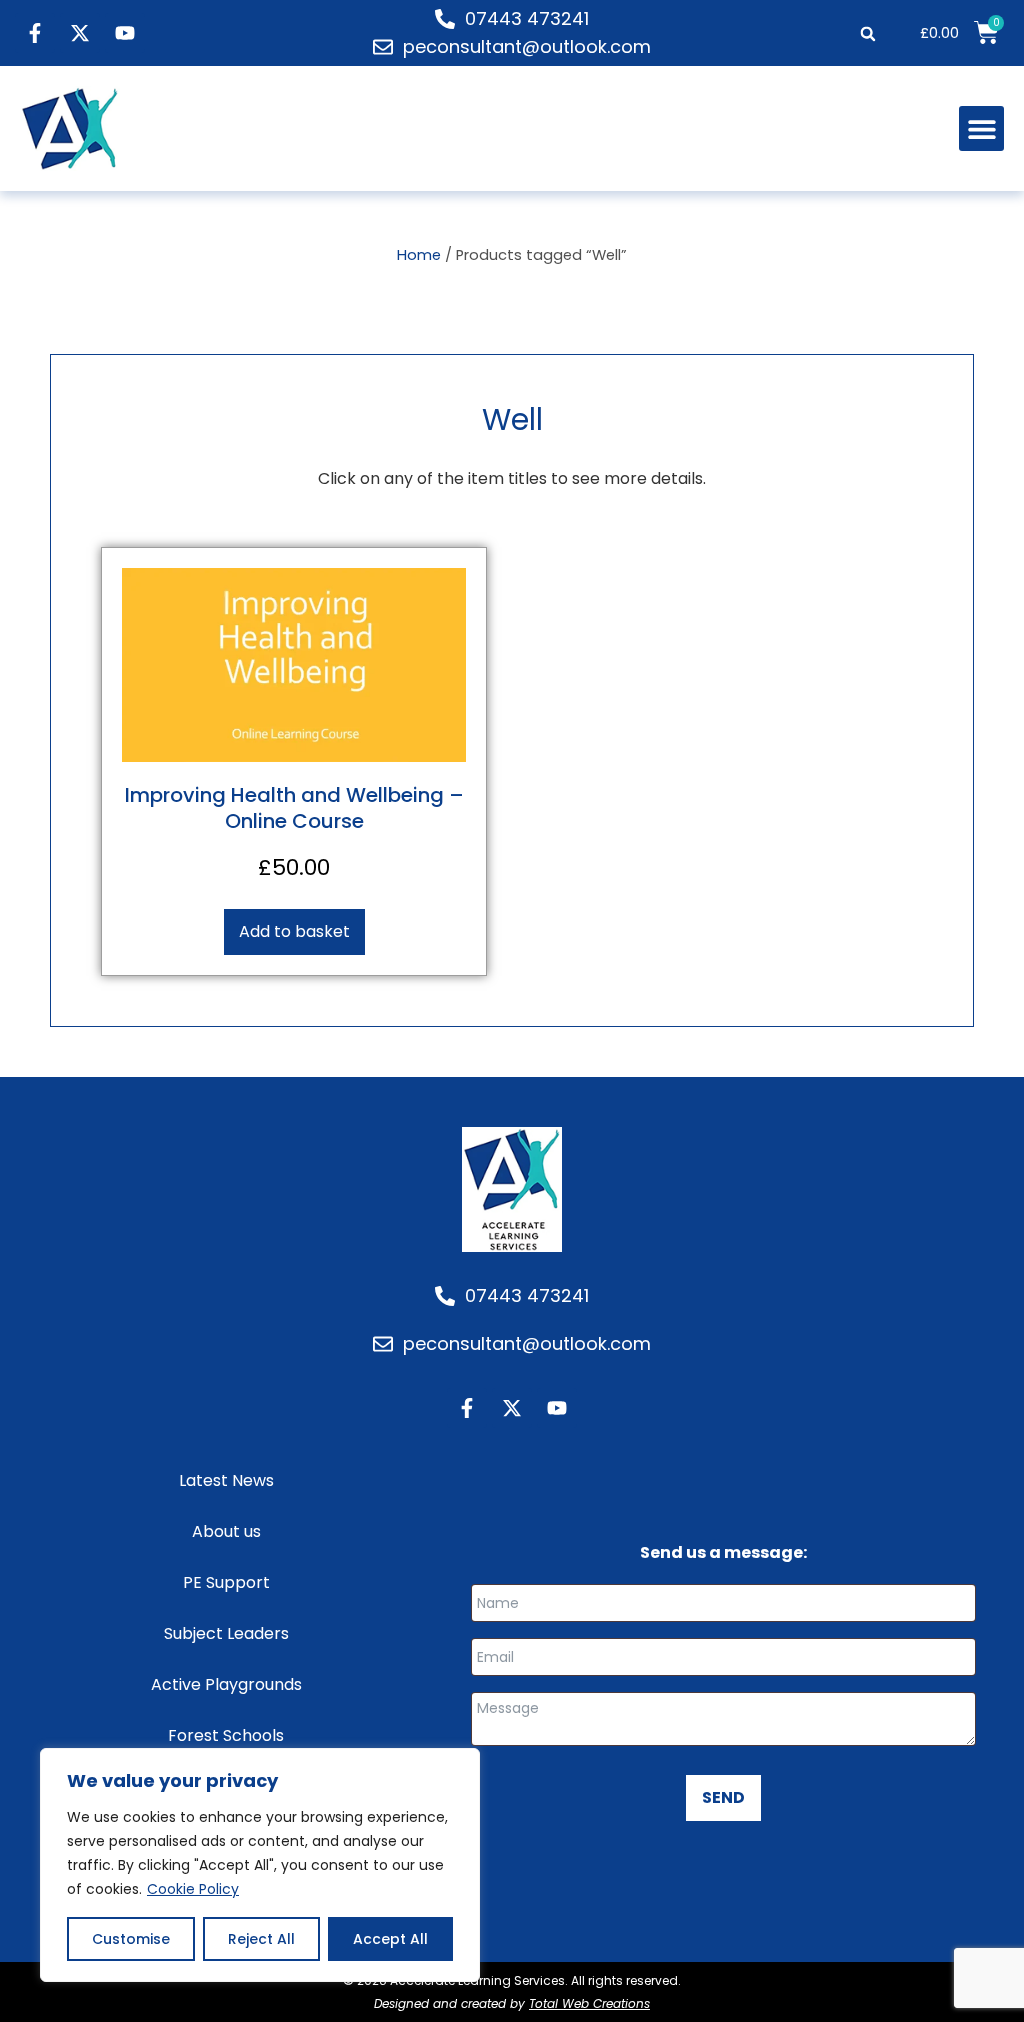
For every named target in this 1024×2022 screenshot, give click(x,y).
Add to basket (294, 931)
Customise (131, 1939)
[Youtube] (125, 33)
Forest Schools (226, 1735)
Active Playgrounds (226, 1684)
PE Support (226, 1582)
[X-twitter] (80, 33)
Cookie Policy (193, 1889)
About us (226, 1531)
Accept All (390, 1939)
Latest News (226, 1480)
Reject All (261, 1939)
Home (419, 255)
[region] (260, 1865)
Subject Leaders (226, 1633)
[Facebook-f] (35, 33)
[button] (867, 33)
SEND (723, 1797)
